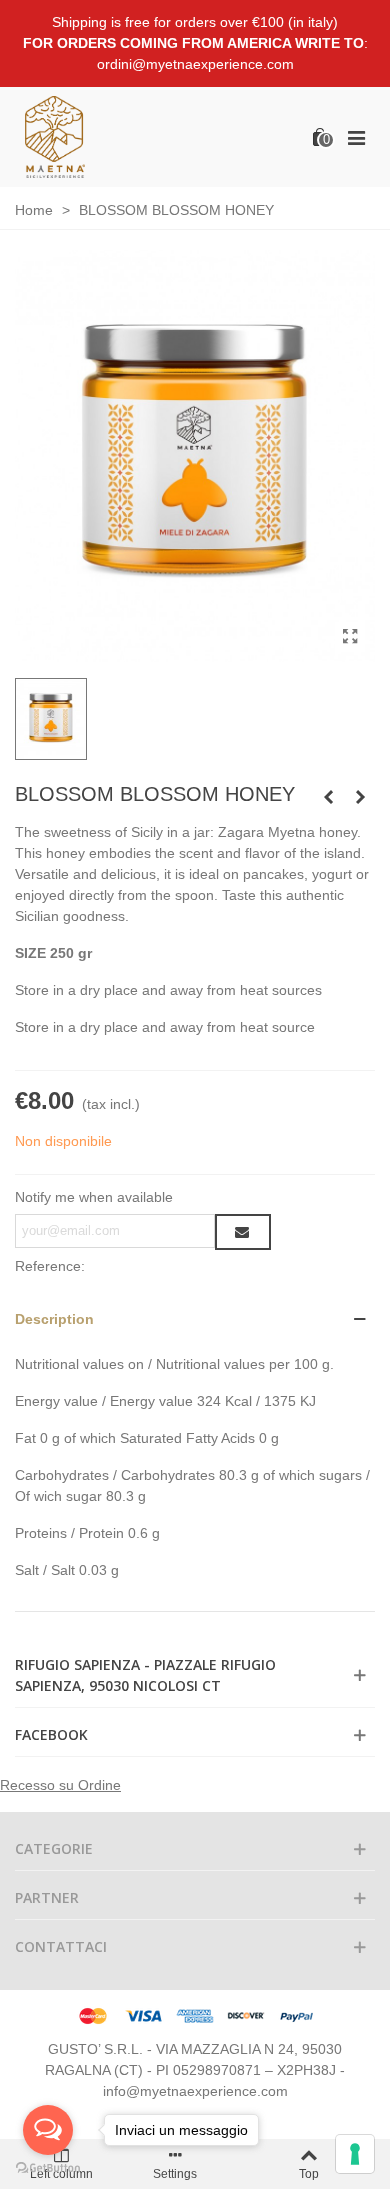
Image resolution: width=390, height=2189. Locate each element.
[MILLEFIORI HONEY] (360, 797)
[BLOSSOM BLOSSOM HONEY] (350, 637)
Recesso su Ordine (60, 1785)
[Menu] (356, 137)
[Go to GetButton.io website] (48, 2168)
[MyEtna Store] (55, 136)
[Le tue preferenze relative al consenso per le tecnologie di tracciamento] (355, 2154)
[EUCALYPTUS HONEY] (328, 797)
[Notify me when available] (243, 1232)
